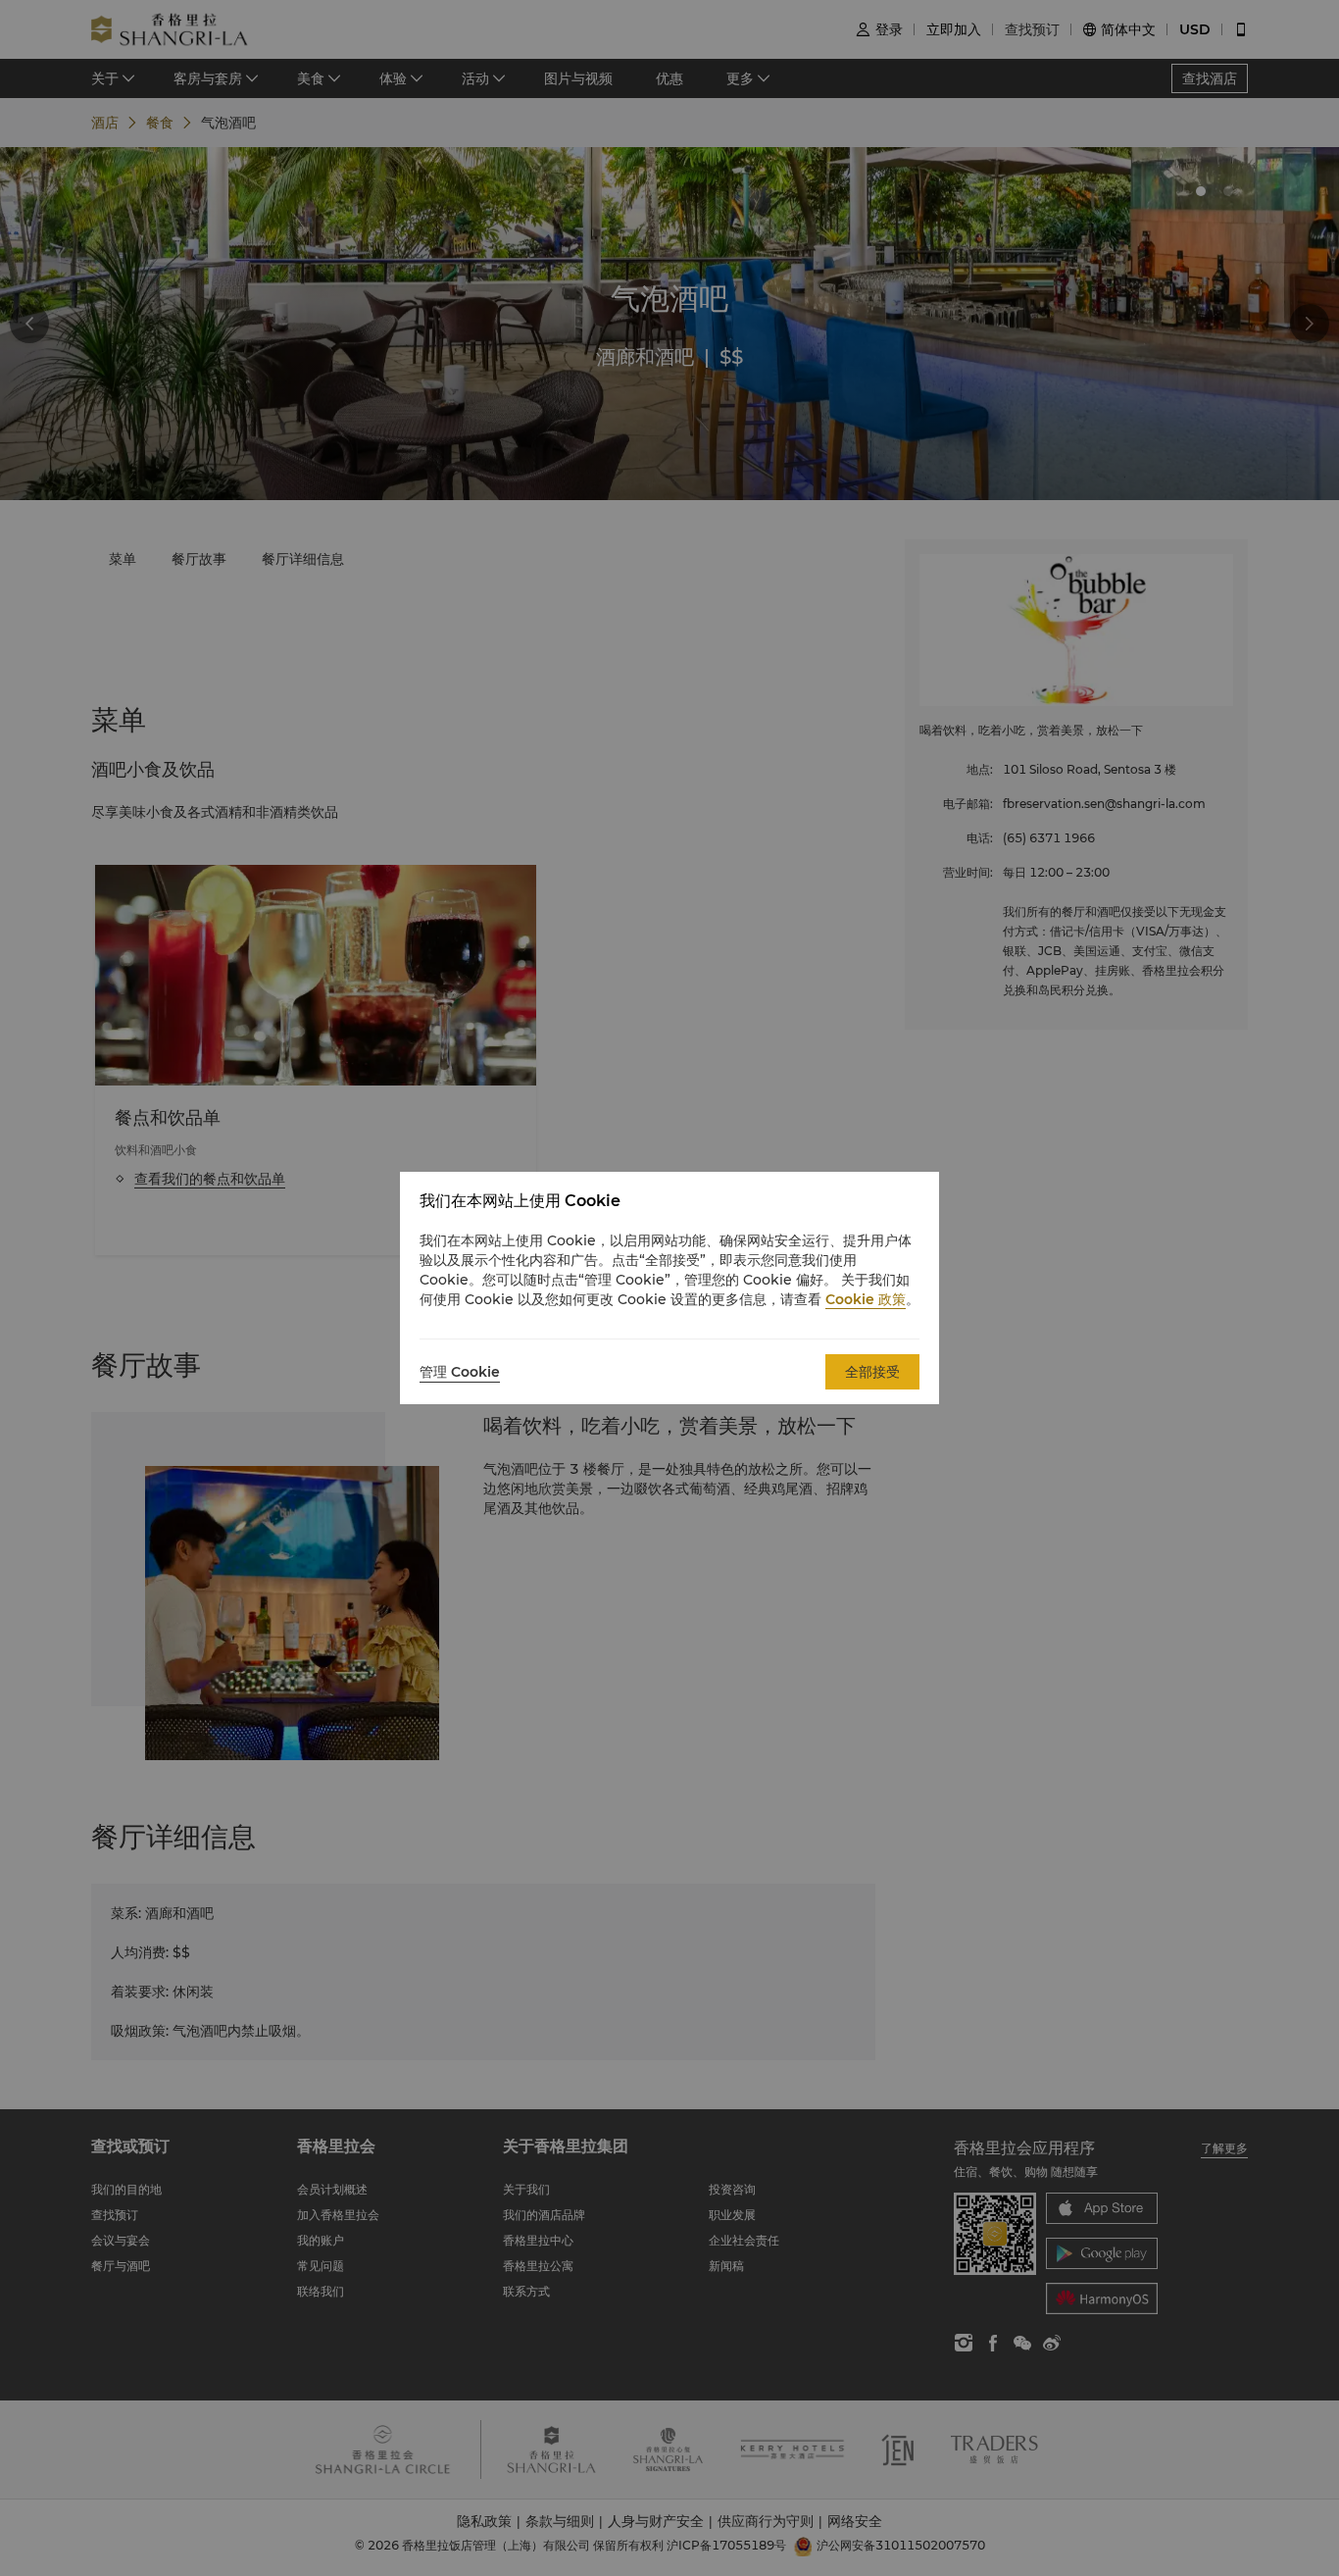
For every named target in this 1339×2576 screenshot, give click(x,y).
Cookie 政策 (866, 1299)
